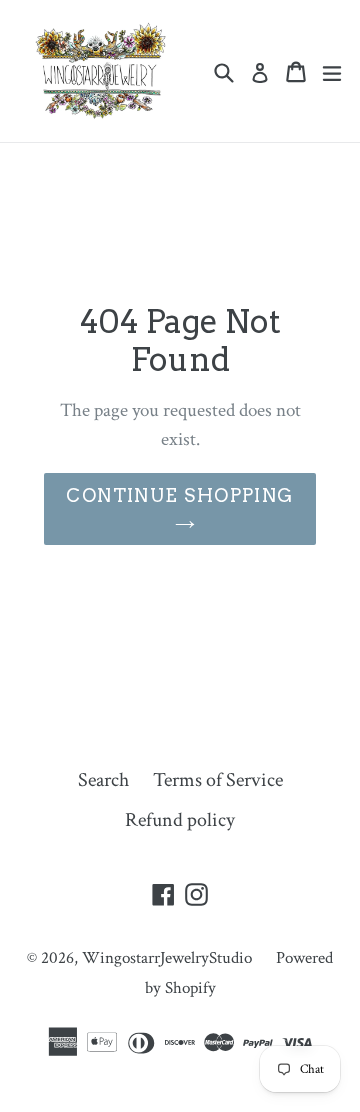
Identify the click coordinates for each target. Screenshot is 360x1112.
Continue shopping (179, 495)
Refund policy (180, 820)
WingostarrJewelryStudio (167, 958)
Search (103, 780)
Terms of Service (218, 780)
